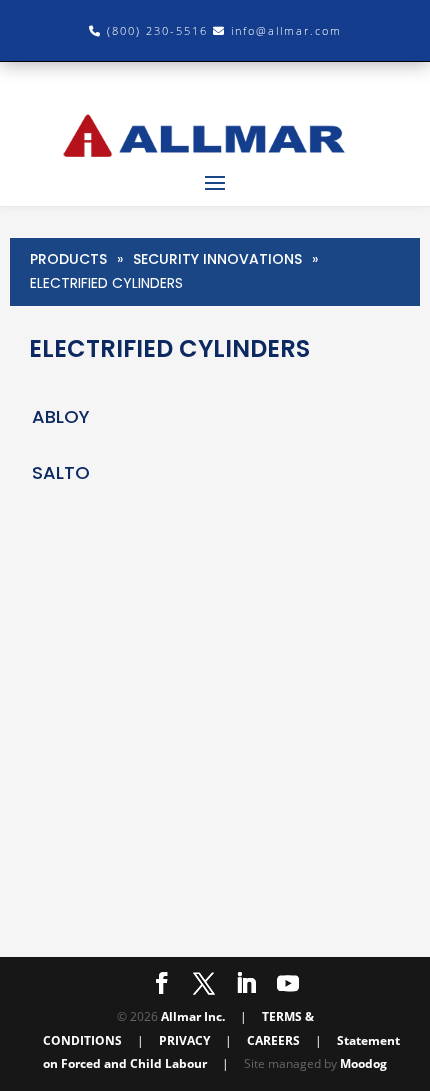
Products (68, 259)
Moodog (363, 1063)
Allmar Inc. (193, 1016)
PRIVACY (184, 1040)
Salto (61, 472)
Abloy (61, 416)
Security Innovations (217, 259)
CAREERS (273, 1040)
